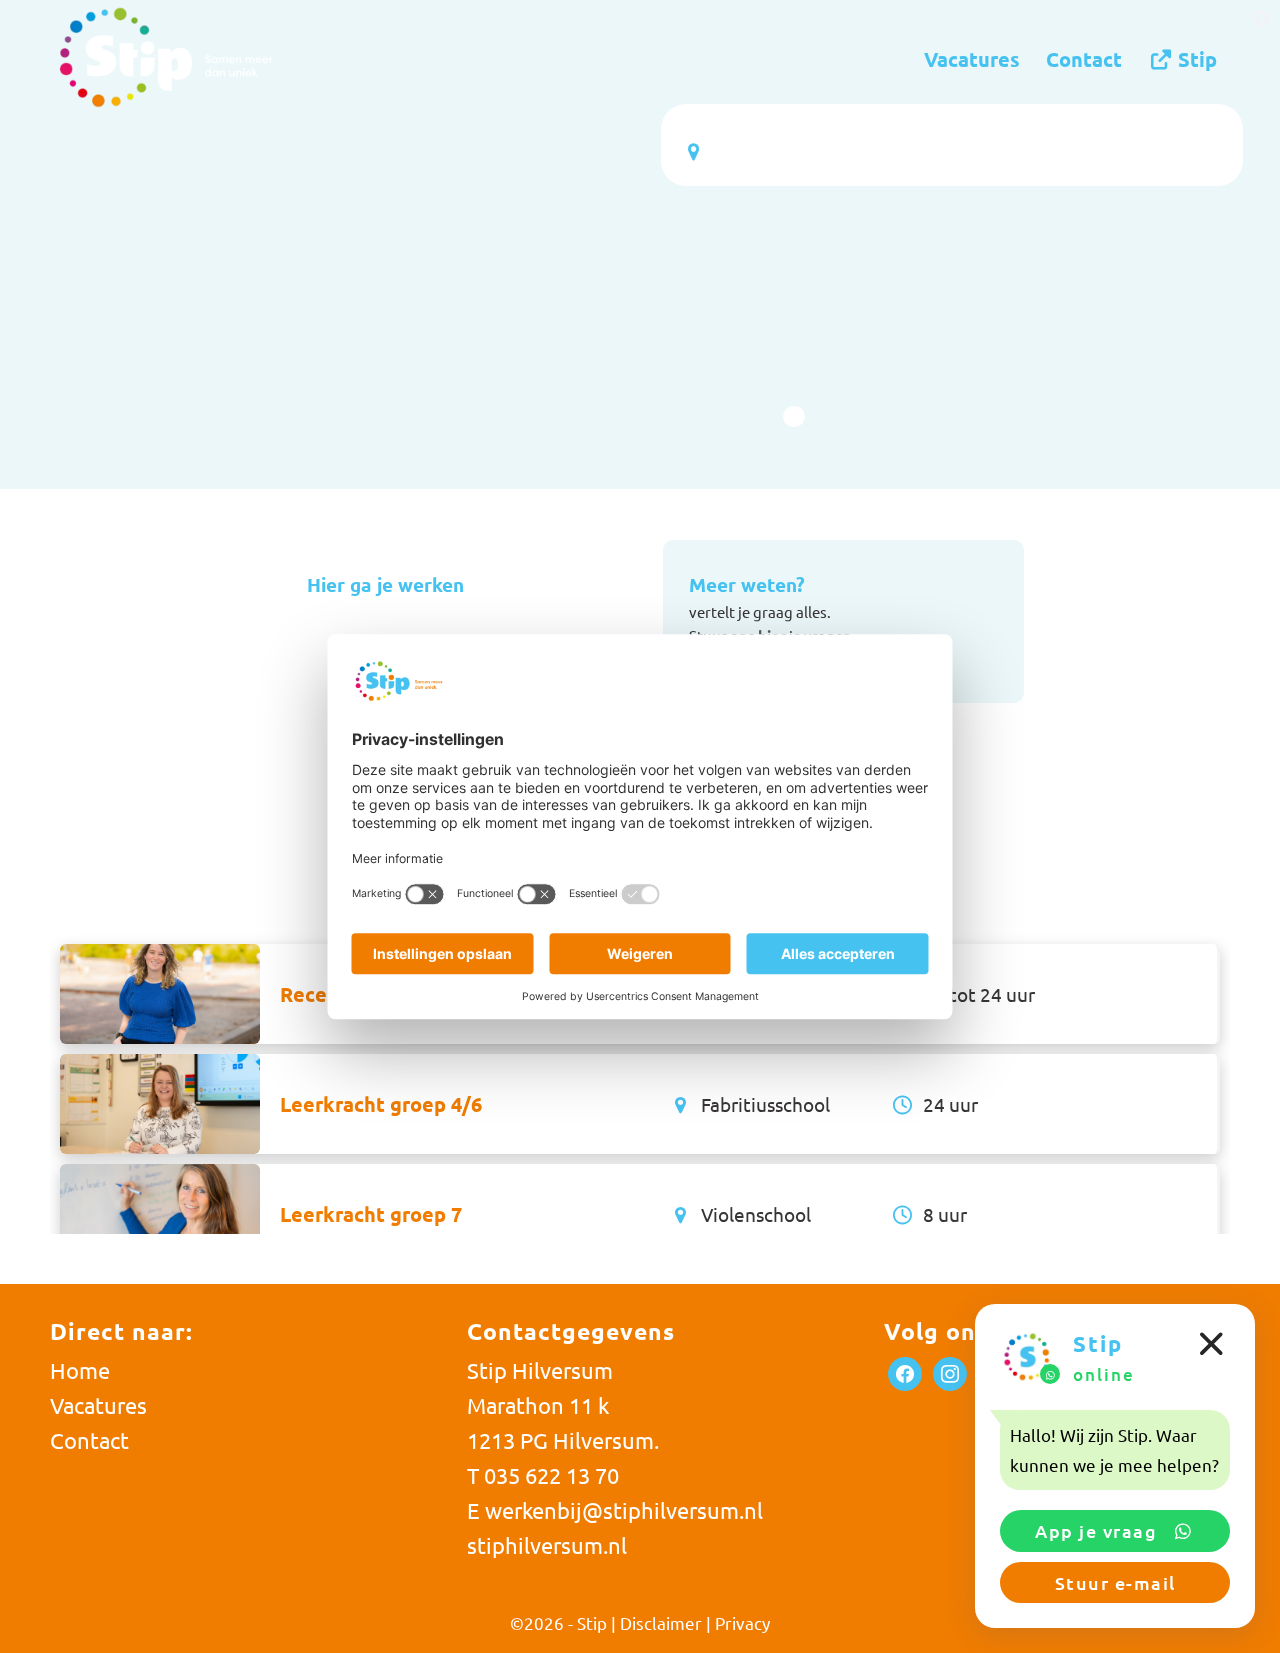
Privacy (742, 1622)
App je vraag (1099, 1530)
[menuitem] (972, 59)
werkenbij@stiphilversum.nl (624, 1510)
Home (80, 1370)
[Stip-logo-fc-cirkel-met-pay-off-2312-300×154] (165, 59)
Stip (592, 1622)
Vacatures (98, 1405)
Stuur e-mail (1115, 1582)
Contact (89, 1440)
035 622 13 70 (551, 1475)
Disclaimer (661, 1622)
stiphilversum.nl (547, 1545)
